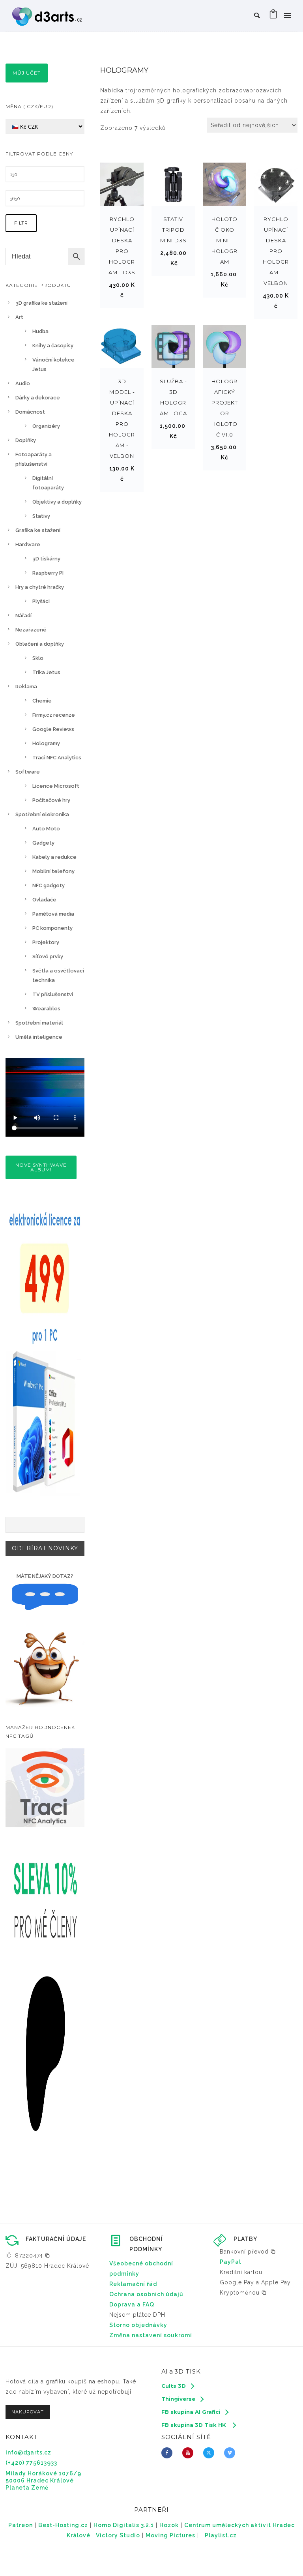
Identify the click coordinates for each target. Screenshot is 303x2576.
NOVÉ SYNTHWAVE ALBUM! (41, 1167)
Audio (23, 383)
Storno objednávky (138, 2325)
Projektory (46, 942)
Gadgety (43, 843)
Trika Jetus (46, 672)
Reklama (26, 687)
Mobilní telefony (53, 871)
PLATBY (245, 2239)
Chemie (42, 701)
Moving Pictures (170, 2535)
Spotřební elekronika (42, 814)
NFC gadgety (49, 885)
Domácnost (30, 412)
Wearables (46, 1009)
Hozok (169, 2525)
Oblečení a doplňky (40, 644)
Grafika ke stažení (38, 530)
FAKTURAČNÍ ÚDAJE (56, 2239)
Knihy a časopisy (53, 346)
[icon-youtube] (190, 2453)
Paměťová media (53, 914)
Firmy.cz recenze (54, 715)
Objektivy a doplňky (57, 502)
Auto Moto (46, 829)
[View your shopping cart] (273, 16)
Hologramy (46, 743)
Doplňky (26, 440)
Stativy (41, 516)
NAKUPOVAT (28, 2412)
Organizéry (46, 426)
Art (19, 317)
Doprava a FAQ (132, 2304)
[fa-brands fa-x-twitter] (211, 2453)
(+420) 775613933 (31, 2463)
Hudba (40, 331)
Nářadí (23, 615)
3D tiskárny (46, 559)
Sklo (38, 658)
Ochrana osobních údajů (146, 2294)
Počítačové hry (51, 800)
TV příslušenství (53, 994)
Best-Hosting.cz (63, 2525)
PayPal (230, 2262)
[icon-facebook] (169, 2453)
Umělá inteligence (39, 1037)
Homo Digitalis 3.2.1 (124, 2525)
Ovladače (44, 900)
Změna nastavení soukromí (151, 2335)
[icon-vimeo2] (232, 2453)
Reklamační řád (133, 2284)
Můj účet (27, 73)
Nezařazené (31, 630)
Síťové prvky (48, 956)
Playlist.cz (221, 2535)
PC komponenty (52, 928)
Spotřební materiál (39, 1023)
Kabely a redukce (54, 857)
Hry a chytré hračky (40, 587)
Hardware (28, 544)
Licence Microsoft (56, 786)
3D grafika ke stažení (41, 303)
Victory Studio (118, 2535)
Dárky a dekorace (38, 398)
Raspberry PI (48, 573)
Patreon (21, 2525)
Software (28, 772)
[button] (28, 2256)
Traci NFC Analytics (57, 758)
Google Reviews (53, 729)
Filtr (21, 223)
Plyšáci (41, 601)
